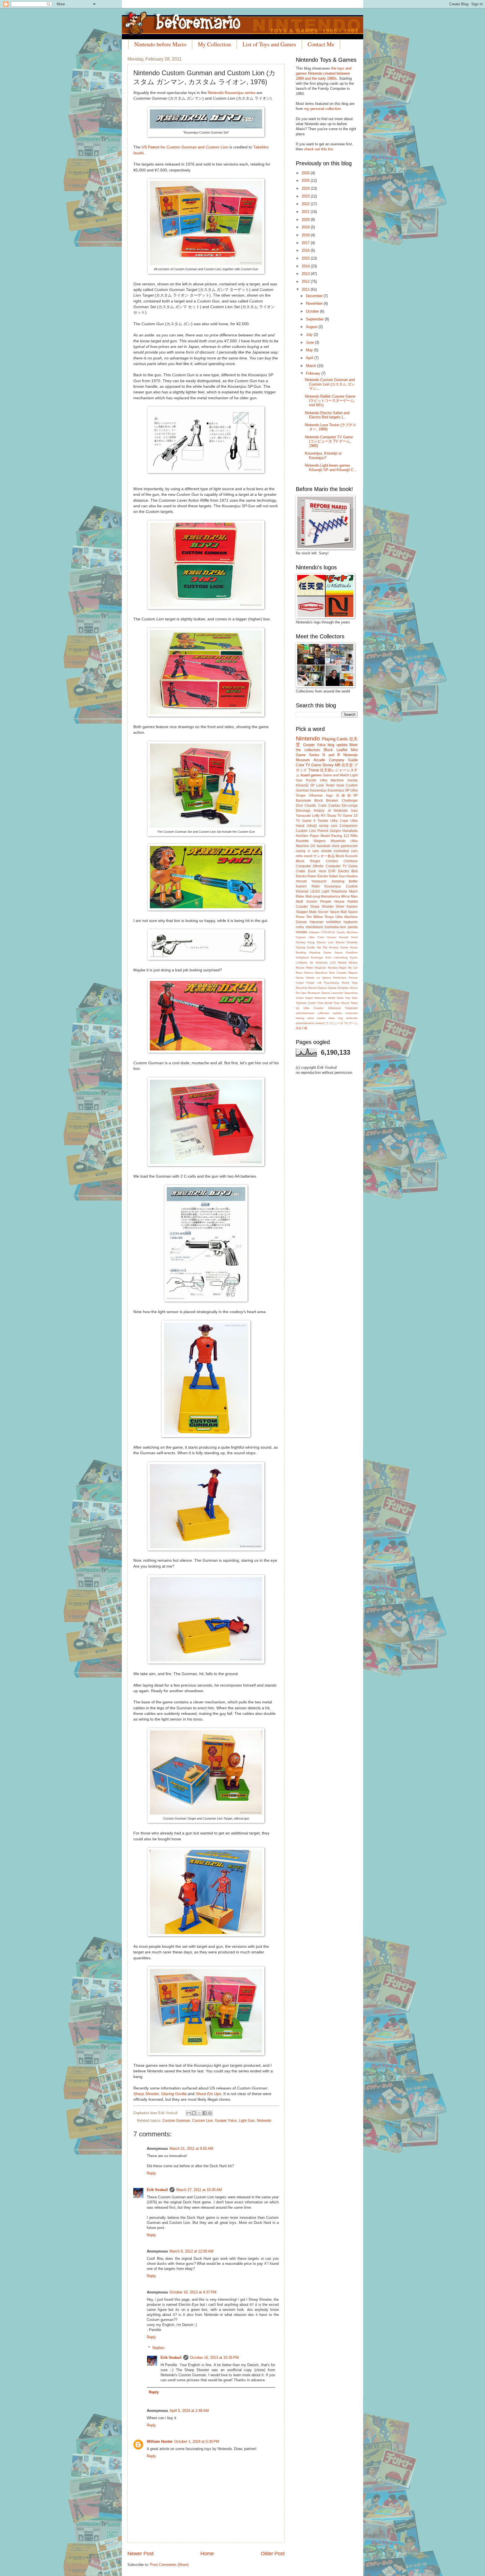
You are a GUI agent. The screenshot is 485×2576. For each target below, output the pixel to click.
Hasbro (352, 876)
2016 (306, 250)
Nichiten (302, 836)
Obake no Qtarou (319, 978)
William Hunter (160, 2441)
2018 (306, 235)
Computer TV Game (342, 866)
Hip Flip (322, 947)
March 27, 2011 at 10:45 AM (199, 2190)
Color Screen (327, 937)
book (340, 785)
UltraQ (312, 826)
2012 (306, 282)
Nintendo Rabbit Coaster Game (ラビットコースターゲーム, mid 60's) (330, 401)
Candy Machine (347, 932)
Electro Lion (325, 942)
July (310, 335)
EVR (332, 871)
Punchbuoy (332, 983)
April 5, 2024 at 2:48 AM (189, 2411)
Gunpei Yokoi (226, 2120)
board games (311, 775)
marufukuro (314, 927)
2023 (306, 196)
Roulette (302, 841)
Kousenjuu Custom (341, 886)
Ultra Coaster (314, 1008)
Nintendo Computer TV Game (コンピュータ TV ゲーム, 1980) (329, 441)
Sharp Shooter (322, 907)
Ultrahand (334, 1008)
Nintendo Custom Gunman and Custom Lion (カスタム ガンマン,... (330, 384)
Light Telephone (335, 891)
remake (302, 932)
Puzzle (311, 780)
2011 (306, 289)
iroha (311, 1018)
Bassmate (303, 800)
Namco (309, 973)
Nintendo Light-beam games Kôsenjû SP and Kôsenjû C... (331, 467)
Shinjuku (343, 988)
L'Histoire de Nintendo (312, 963)
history (300, 1018)
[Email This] (189, 2113)
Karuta (353, 780)
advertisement (305, 1013)
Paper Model (320, 836)
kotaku (321, 1018)
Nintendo (264, 2120)
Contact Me (321, 44)
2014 (306, 266)
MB (338, 765)
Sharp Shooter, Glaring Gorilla (160, 2094)
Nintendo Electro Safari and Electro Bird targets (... (327, 415)
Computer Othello (310, 866)
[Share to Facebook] (205, 2113)
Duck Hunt (317, 871)
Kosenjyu (317, 957)
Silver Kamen (347, 907)
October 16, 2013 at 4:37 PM (193, 2292)
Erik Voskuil (157, 2190)
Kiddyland (302, 957)
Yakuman (316, 922)
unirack (320, 1023)
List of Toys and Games (269, 44)
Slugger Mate (306, 912)
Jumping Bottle (344, 881)
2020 (306, 220)
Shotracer (314, 993)
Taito (354, 998)
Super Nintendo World (320, 998)
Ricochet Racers (306, 988)
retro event (304, 856)
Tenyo (329, 917)
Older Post (273, 2554)
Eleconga (303, 811)
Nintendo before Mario (160, 44)
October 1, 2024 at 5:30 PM (197, 2441)
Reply (151, 2173)
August (312, 327)
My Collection (214, 44)
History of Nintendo (331, 811)
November (315, 303)
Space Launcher (332, 993)
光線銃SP (347, 795)
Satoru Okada (327, 988)
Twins (354, 1003)
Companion (349, 826)
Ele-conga (350, 806)
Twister (323, 821)
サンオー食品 (324, 856)
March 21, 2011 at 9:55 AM (191, 2149)
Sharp (332, 816)
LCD (333, 963)
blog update (337, 745)
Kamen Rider (308, 886)
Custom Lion (203, 2120)
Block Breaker (326, 800)
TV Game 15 (347, 816)
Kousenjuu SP (338, 790)
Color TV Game (308, 765)
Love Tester (326, 785)
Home (207, 2554)
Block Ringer (308, 861)
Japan (339, 952)
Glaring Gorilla (305, 947)
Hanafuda (350, 831)
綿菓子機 (301, 1028)
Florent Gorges (329, 831)
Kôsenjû (302, 891)
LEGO (315, 891)
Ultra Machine (332, 780)
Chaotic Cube (315, 806)
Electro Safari (328, 876)
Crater (301, 871)
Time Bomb (325, 1003)
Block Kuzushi (347, 856)
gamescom (349, 846)
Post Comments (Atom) (169, 2565)
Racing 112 (340, 836)
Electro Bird (348, 871)
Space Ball (338, 912)
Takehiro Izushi (306, 1003)
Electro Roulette (347, 942)
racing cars (328, 826)
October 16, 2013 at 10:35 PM (214, 2358)
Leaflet (342, 750)
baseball (323, 846)
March (312, 366)
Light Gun (247, 2120)
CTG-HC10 (328, 932)
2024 (306, 188)
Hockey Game (338, 947)
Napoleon (321, 973)
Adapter (314, 932)
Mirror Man (349, 896)
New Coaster (338, 973)
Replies (158, 2348)
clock (335, 846)
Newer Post (140, 2554)
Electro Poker (306, 876)
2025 (306, 181)
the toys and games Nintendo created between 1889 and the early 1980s (324, 73)
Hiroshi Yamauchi (311, 881)
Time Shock (341, 1003)
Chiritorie (351, 861)
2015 (306, 258)
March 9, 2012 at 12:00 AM (192, 2251)
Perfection (340, 978)
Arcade (319, 760)
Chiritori (332, 861)
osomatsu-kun (335, 927)
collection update (330, 1013)
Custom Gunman (176, 2120)
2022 (306, 204)
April (310, 358)
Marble (342, 963)
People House (332, 902)
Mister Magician (316, 968)
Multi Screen (306, 902)
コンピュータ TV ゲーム (341, 1023)
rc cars (313, 851)
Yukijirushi (351, 1008)
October (313, 311)
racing (301, 851)
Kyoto (354, 957)
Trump (314, 770)
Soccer (323, 912)
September (315, 319)
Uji (297, 1008)
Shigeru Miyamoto (329, 841)
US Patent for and (185, 147)
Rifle (354, 836)
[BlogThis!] (194, 2113)
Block (328, 750)
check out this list (318, 149)
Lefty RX (319, 816)
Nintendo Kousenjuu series (232, 93)
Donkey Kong (305, 942)
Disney (328, 765)
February (314, 373)
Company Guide (343, 760)
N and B (331, 755)
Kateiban (352, 952)
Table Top (343, 998)
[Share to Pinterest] (210, 2113)
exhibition (334, 922)
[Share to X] (199, 2113)
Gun (342, 876)
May (310, 350)
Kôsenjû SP (305, 785)
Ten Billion (315, 917)
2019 (306, 227)
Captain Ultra (305, 937)
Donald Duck (348, 937)
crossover (351, 1013)
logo (330, 795)
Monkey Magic (337, 968)
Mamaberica (330, 896)
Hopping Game (320, 952)
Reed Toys (350, 983)
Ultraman (316, 795)
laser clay (336, 1018)
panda (353, 927)
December (315, 296)
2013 (306, 274)
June (310, 342)
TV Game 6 (306, 821)
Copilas (334, 806)
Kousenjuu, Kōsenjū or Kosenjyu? (323, 455)
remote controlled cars (339, 851)
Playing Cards (335, 739)
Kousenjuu (318, 790)
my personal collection (322, 109)
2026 (306, 173)
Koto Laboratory (337, 957)
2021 (306, 212)
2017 (306, 243)
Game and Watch (336, 775)
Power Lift (314, 983)
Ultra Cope (339, 821)
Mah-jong (313, 896)
